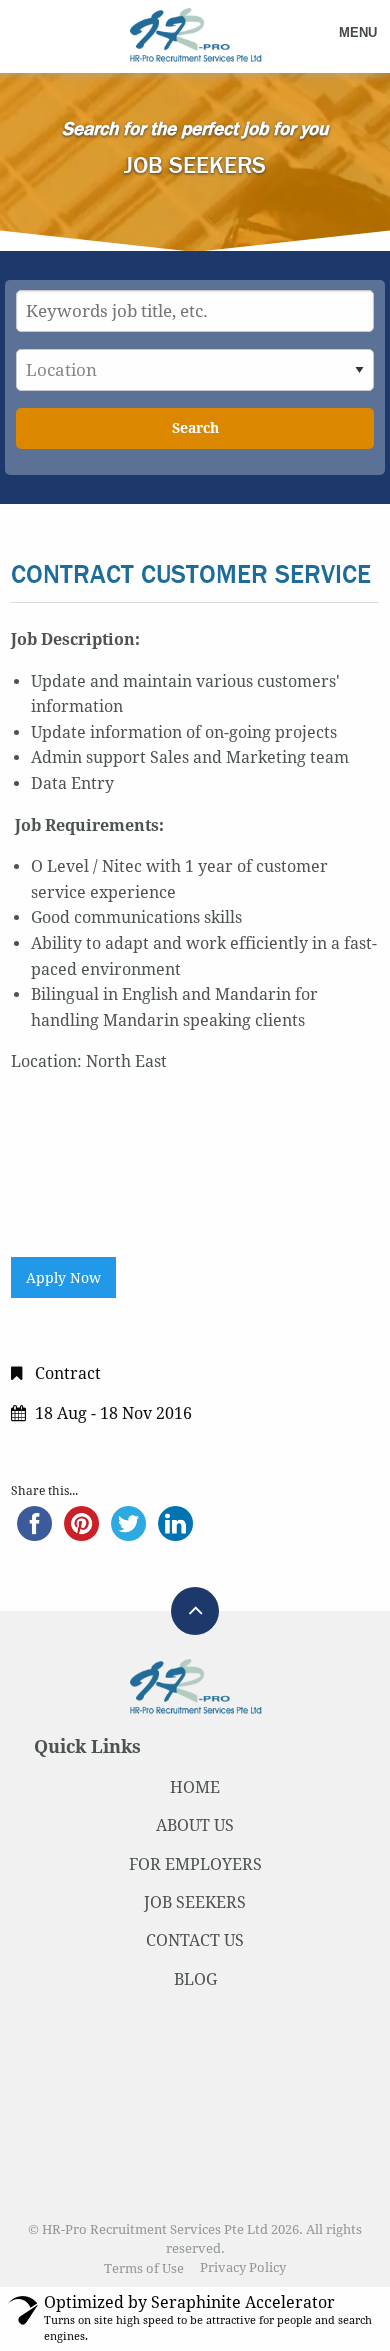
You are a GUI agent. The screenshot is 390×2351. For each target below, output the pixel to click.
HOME (195, 1787)
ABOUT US (195, 1825)
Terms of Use (144, 2268)
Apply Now (63, 1278)
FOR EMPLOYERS (195, 1864)
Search (195, 428)
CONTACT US (195, 1940)
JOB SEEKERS (195, 1902)
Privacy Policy (243, 2268)
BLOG (195, 1979)
